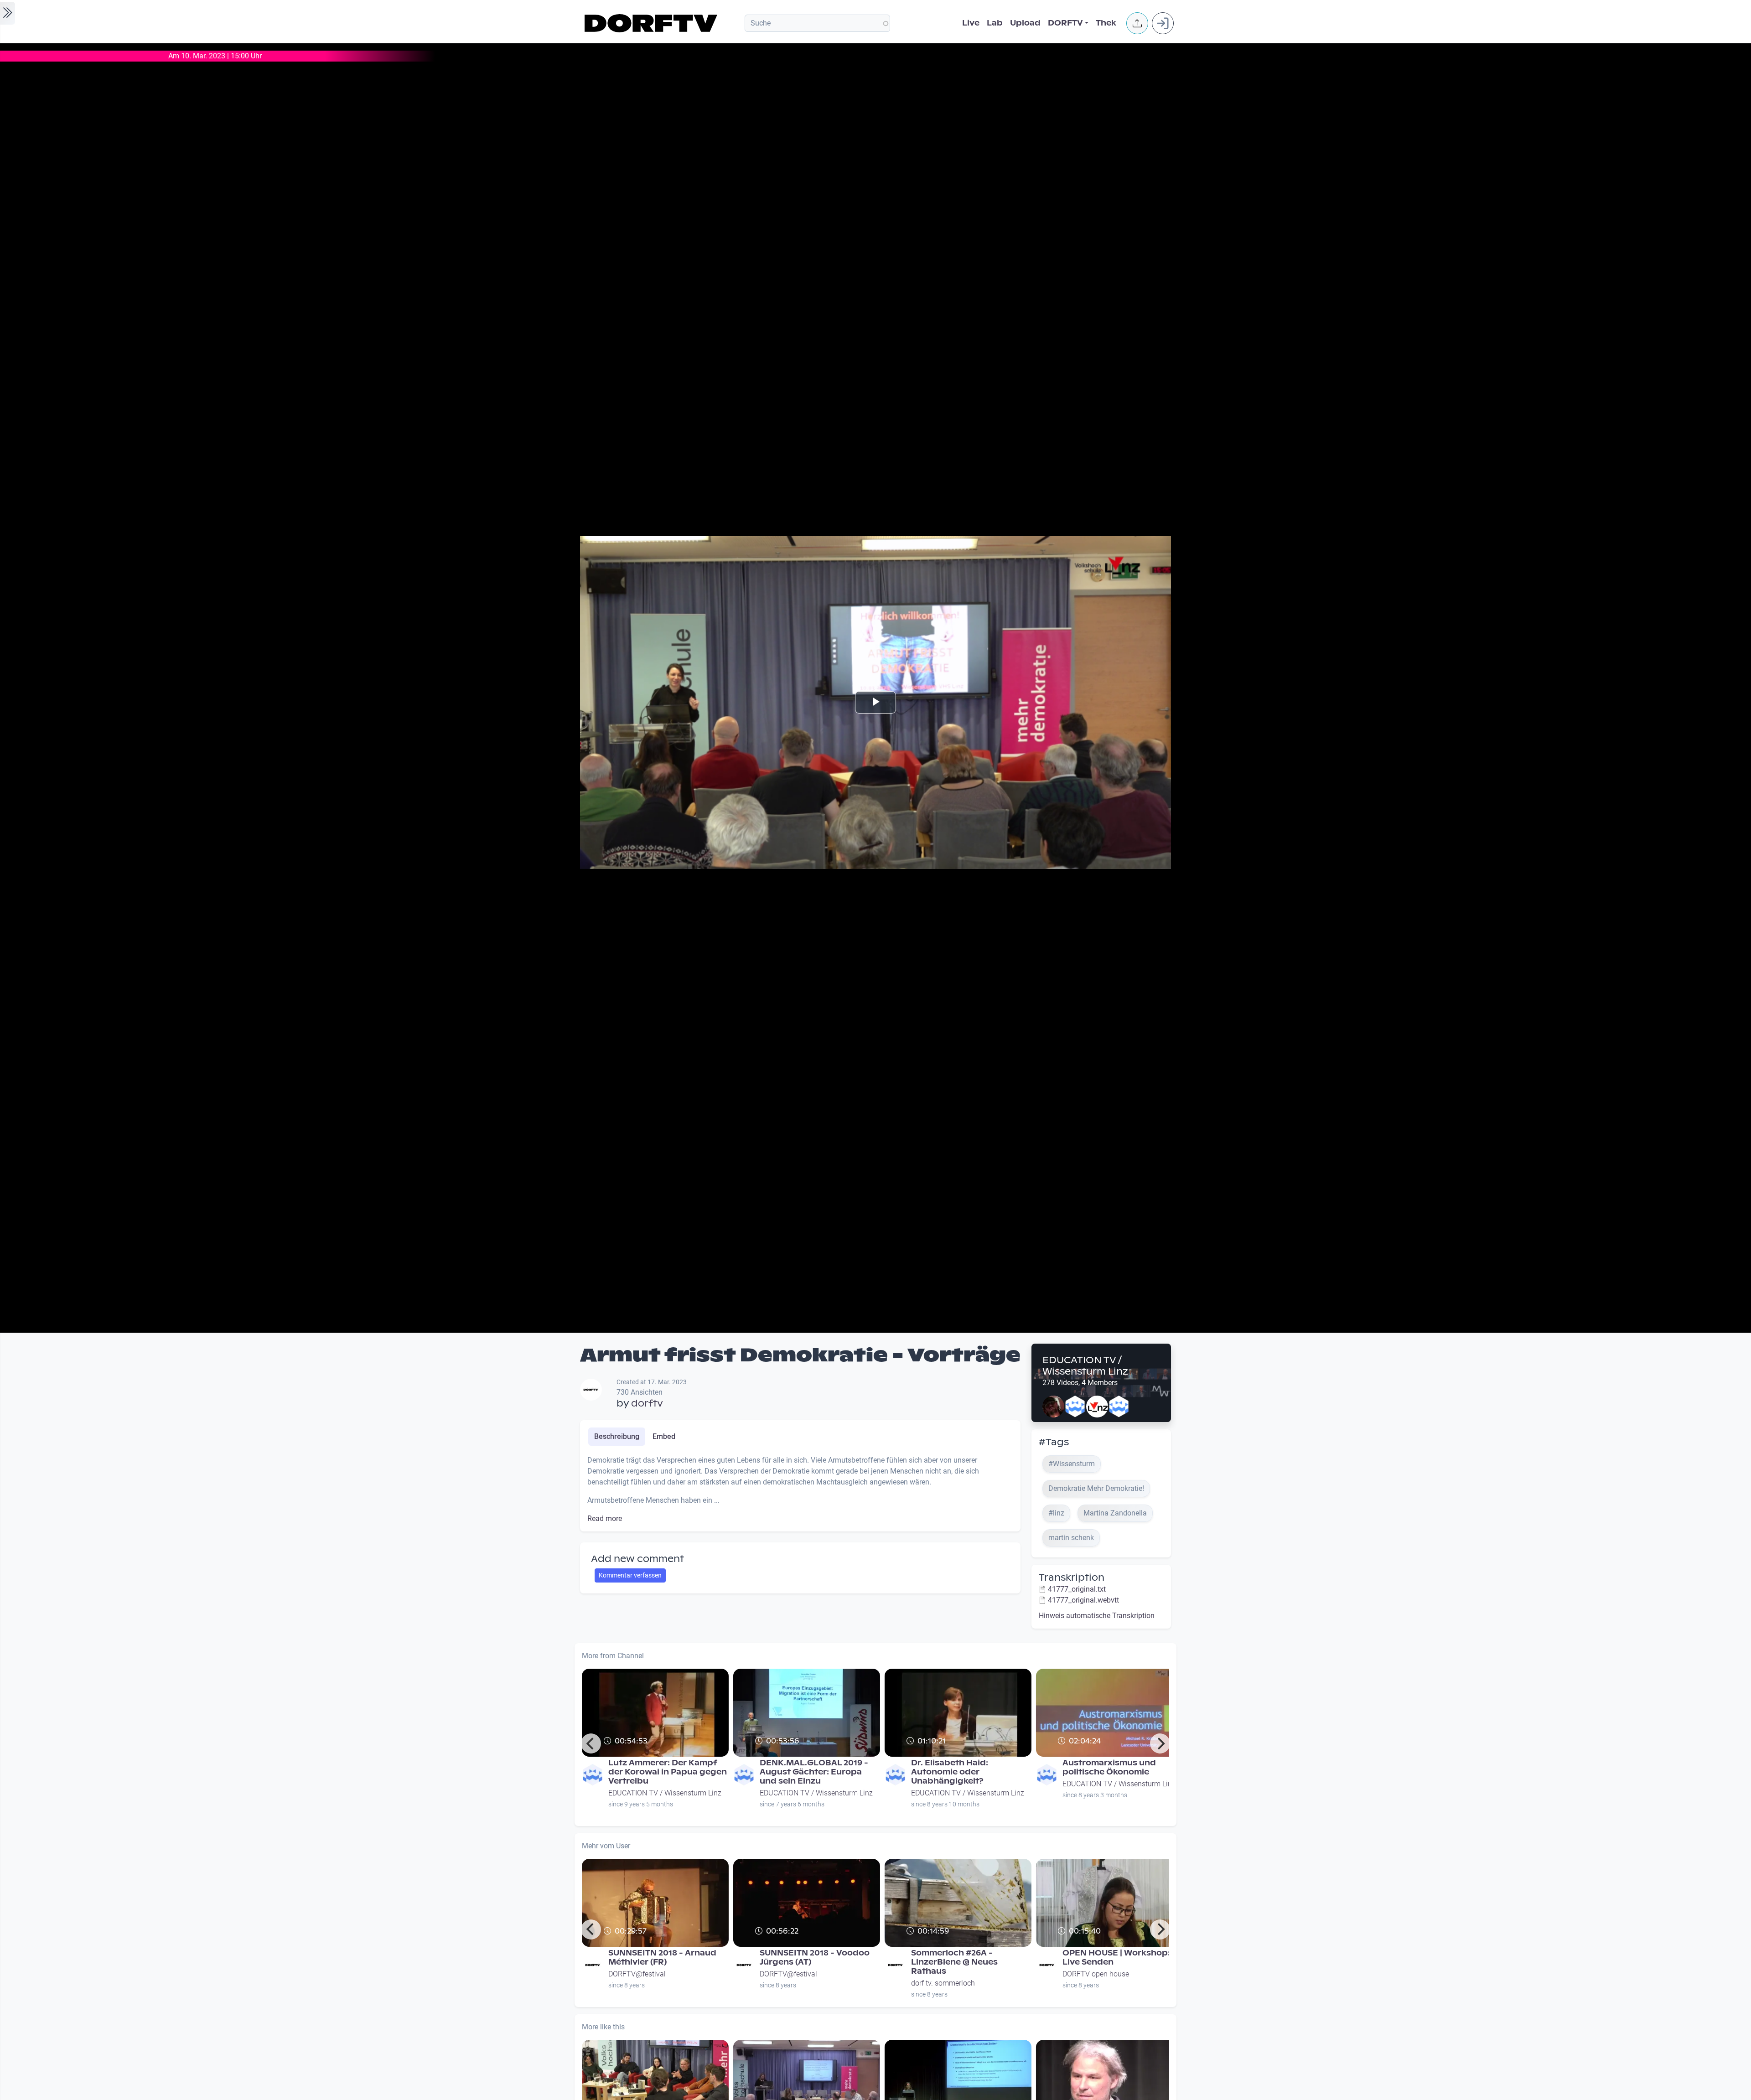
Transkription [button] (1072, 1578)
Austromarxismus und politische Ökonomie (1109, 1767)
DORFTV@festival (637, 1974)
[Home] (652, 23)
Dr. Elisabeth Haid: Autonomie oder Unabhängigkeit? (950, 1772)
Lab (995, 23)
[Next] (1160, 1743)
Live (971, 23)
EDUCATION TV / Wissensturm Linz (1085, 1366)
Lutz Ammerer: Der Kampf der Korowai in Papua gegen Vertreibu (668, 1772)
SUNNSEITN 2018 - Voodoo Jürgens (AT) (815, 1958)
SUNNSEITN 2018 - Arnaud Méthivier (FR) (662, 1958)
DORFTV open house (1096, 1974)
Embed (664, 1436)
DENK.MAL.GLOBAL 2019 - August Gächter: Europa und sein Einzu (814, 1772)
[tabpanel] (800, 1490)
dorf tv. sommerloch (943, 1983)
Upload (1025, 23)
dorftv (647, 1403)
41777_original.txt (1077, 1589)
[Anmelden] (1163, 23)
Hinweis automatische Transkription (1097, 1616)
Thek (1106, 23)
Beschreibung (617, 1436)
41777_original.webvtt (1083, 1600)
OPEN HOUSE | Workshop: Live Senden (1116, 1958)
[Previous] (591, 1743)
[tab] (617, 1437)
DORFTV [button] (1065, 23)
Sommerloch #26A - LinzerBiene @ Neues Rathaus (954, 1962)
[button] (1137, 23)
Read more (605, 1518)
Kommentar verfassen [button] (630, 1575)
